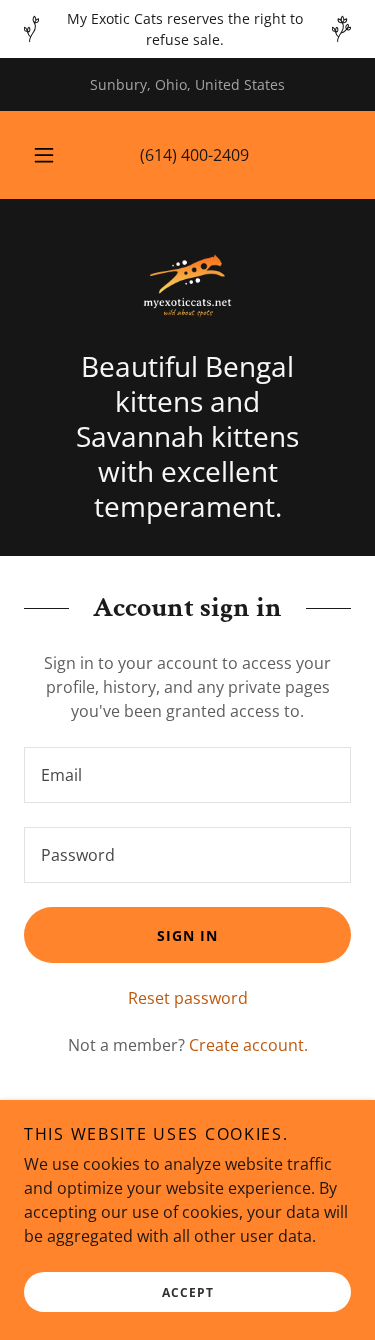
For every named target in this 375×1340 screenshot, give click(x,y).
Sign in (187, 935)
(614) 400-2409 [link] (194, 155)
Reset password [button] (188, 998)
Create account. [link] (248, 1045)
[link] (188, 286)
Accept (188, 1292)
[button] (44, 155)
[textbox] (187, 775)
